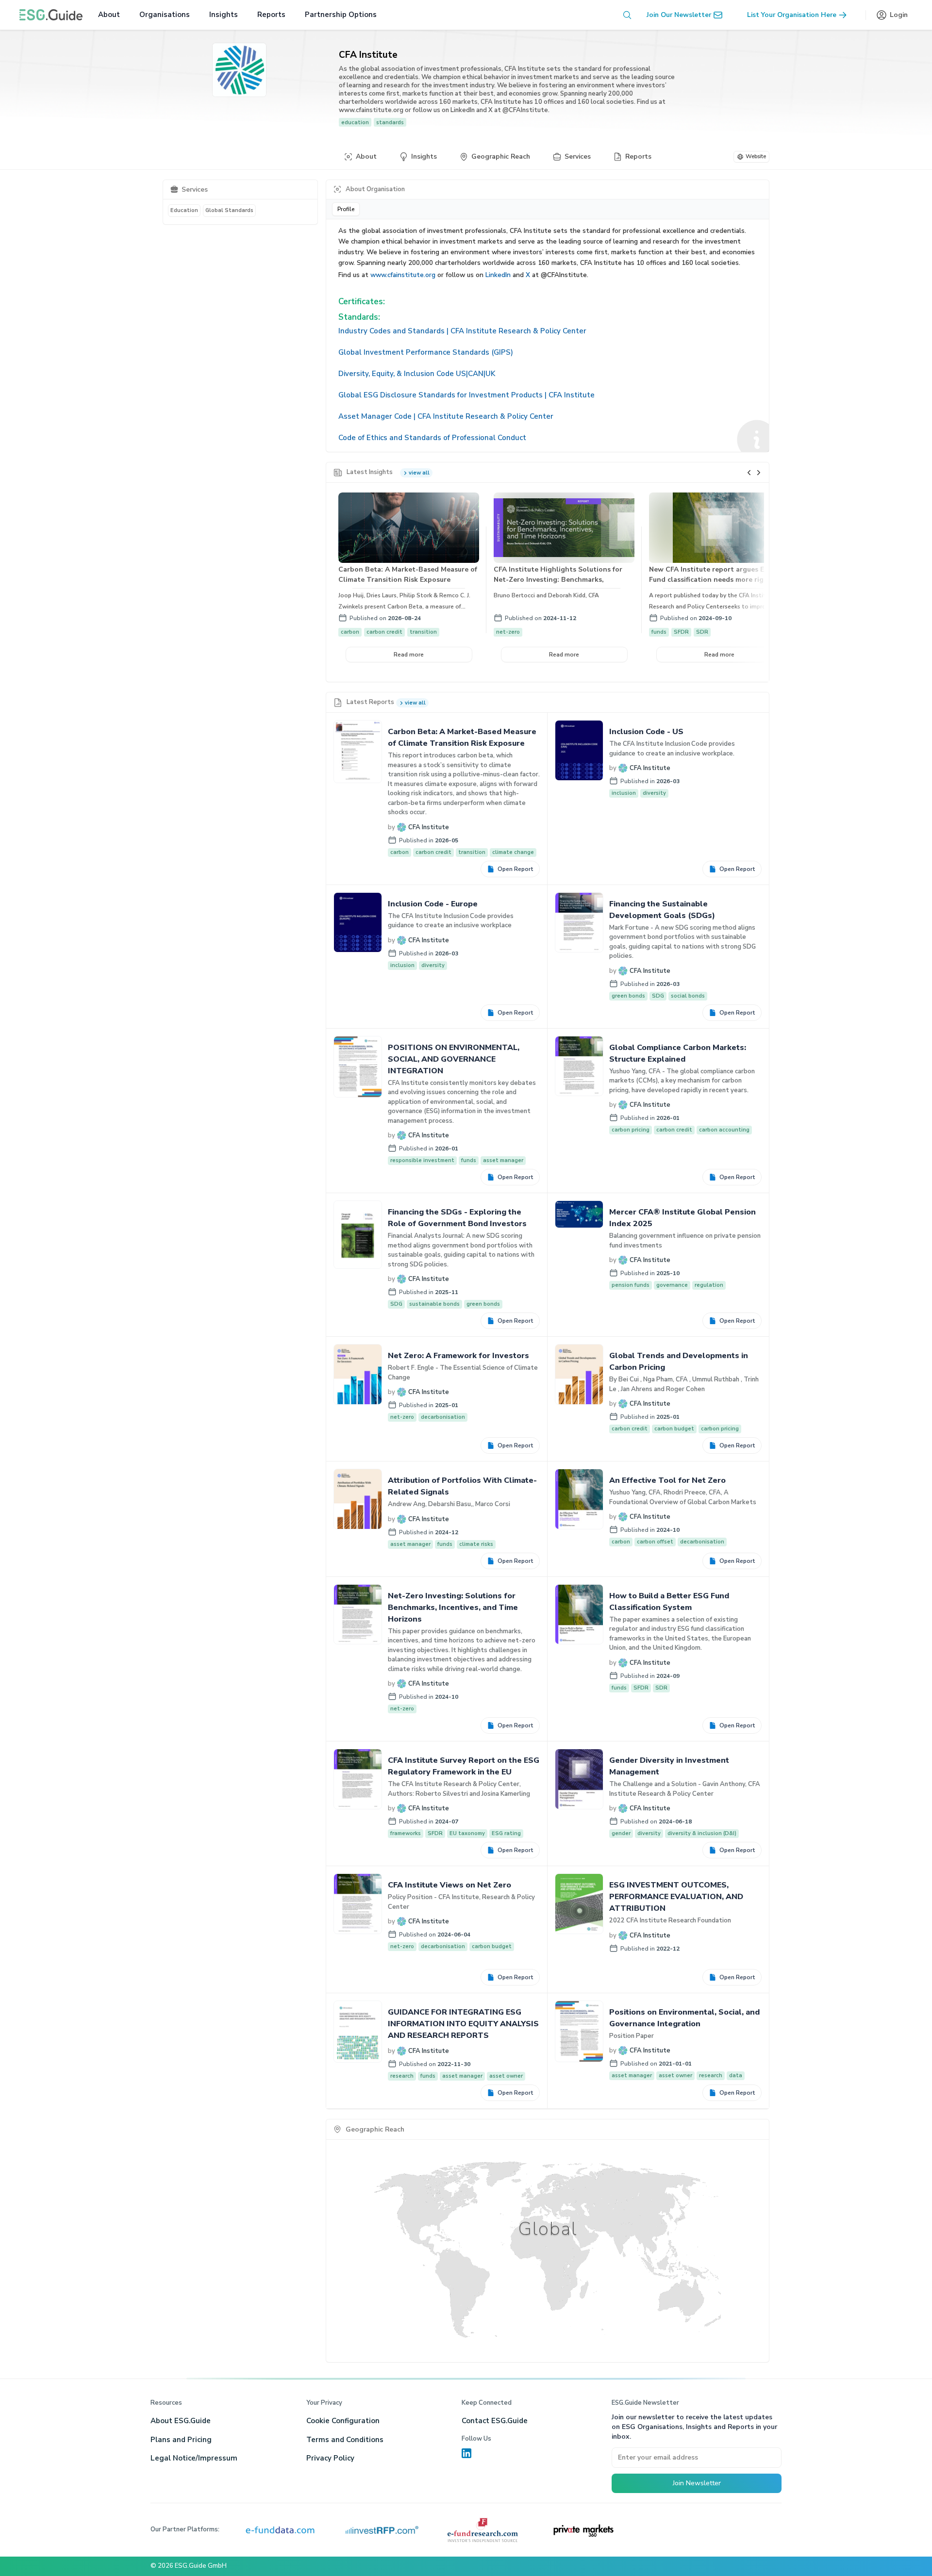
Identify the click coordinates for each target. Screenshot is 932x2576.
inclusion (624, 793)
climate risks (476, 1544)
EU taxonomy (467, 1833)
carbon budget (674, 1429)
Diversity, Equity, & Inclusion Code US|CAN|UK (417, 374)
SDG (658, 996)
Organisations (165, 15)
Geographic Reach (501, 156)
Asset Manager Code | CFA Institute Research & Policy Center (446, 416)
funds (659, 632)
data (736, 2076)
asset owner (506, 2076)
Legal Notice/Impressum (194, 2458)
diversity (654, 793)
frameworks (406, 1833)
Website (756, 156)
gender (621, 1833)
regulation (709, 1285)
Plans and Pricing (181, 2440)
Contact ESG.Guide (495, 2421)
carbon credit (384, 632)
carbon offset (655, 1542)
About (109, 15)
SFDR (681, 632)
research (402, 2076)
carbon (350, 632)
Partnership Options (341, 15)
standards (390, 122)
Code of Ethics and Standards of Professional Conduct (432, 438)
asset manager (503, 1160)
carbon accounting (724, 1130)
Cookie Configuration (343, 2421)
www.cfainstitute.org (403, 275)
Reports (271, 15)
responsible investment (422, 1160)
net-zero (508, 632)
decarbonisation (443, 1417)
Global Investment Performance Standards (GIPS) (426, 352)
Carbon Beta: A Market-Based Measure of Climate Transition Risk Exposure (408, 574)
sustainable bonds (434, 1304)
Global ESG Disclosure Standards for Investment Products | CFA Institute (466, 395)
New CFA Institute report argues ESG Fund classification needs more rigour (712, 574)
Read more (409, 655)
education (355, 122)
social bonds (688, 996)
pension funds (631, 1285)
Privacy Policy (330, 2458)
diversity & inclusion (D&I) (702, 1833)
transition (423, 632)
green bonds (628, 996)
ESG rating (506, 1833)
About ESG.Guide (181, 2421)
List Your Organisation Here (792, 15)
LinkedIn (498, 275)
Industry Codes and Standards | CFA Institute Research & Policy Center (462, 331)
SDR (702, 632)
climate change (513, 852)
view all (419, 473)
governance (672, 1285)
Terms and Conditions (345, 2440)
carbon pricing (631, 1130)
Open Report (516, 869)
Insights (224, 15)
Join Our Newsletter (679, 15)
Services (578, 156)
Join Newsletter (697, 2483)
